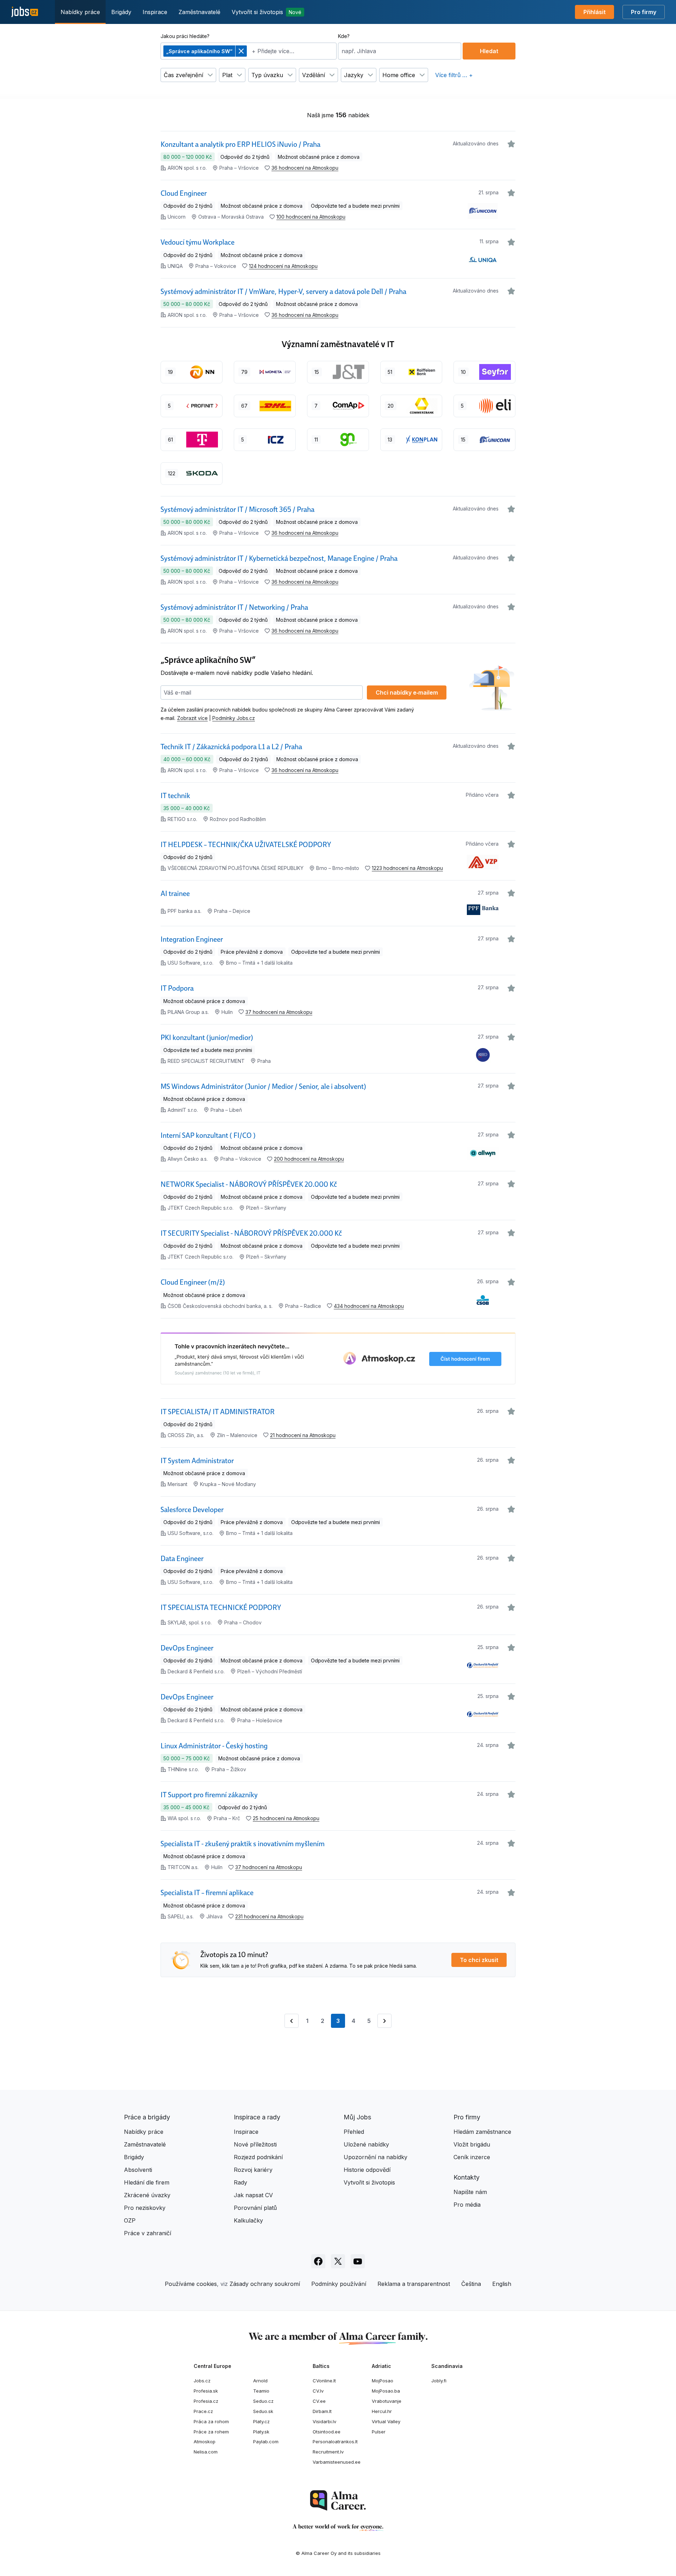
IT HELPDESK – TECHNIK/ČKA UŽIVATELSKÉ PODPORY (246, 845)
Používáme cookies (191, 2284)
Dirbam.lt (322, 2411)
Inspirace (155, 12)
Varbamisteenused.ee (337, 2462)
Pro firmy (644, 12)
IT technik (175, 796)
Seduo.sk (263, 2411)
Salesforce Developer (192, 1510)
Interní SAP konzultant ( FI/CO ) (208, 1135)
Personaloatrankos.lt (335, 2442)
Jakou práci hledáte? (185, 36)
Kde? (344, 36)
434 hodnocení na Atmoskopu (369, 1306)
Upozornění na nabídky (375, 2157)
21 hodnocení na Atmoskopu (303, 1435)
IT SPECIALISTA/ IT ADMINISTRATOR (218, 1412)
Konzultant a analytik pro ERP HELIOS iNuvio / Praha (240, 144)
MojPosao (383, 2381)
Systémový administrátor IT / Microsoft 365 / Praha (237, 509)
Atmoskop (205, 2442)
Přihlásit (594, 12)
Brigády (121, 12)
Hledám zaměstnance (482, 2132)
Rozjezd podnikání (258, 2157)
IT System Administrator (197, 1461)
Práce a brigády (147, 2117)
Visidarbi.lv (324, 2421)
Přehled (354, 2132)
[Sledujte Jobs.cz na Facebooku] (318, 2261)
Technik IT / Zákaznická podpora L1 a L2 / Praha (231, 747)
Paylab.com (266, 2442)
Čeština (471, 2284)
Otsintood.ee (327, 2432)
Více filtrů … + (454, 75)
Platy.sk (261, 2432)
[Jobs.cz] (25, 12)
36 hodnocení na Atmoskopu (305, 168)
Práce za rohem (211, 2432)
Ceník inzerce (472, 2157)
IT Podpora (177, 988)
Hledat (489, 51)
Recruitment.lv (328, 2452)
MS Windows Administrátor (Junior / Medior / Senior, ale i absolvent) (263, 1086)
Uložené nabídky (366, 2144)
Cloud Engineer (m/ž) (193, 1282)
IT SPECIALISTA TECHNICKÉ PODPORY (221, 1607)
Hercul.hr (382, 2411)
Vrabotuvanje (387, 2401)
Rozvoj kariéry (253, 2170)
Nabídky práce (80, 12)
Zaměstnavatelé (199, 12)
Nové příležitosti (255, 2144)
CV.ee (319, 2401)
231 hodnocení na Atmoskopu (269, 1916)
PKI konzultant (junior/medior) (207, 1038)
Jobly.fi (439, 2381)
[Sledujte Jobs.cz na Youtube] (358, 2261)
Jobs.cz (202, 2381)
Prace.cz (203, 2411)
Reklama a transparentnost (414, 2284)
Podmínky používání (339, 2284)
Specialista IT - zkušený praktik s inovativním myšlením (243, 1844)
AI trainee (175, 894)
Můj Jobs (357, 2117)
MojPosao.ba (386, 2391)
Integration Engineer (192, 939)
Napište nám (470, 2192)
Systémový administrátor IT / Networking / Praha (234, 607)
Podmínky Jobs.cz (234, 718)
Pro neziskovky (145, 2208)
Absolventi (138, 2170)
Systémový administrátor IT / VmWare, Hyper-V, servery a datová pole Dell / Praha (283, 292)
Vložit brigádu (472, 2144)
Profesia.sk (206, 2391)
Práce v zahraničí (148, 2233)
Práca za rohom (211, 2421)
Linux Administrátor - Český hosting (214, 1746)
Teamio (261, 2391)
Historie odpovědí (367, 2170)
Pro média (467, 2205)
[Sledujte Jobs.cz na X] (338, 2261)
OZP (130, 2220)
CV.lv (318, 2391)
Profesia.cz (206, 2401)
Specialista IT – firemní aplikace (207, 1893)
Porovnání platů (255, 2208)
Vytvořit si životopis (267, 12)
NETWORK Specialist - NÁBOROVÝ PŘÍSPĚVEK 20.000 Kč (249, 1184)
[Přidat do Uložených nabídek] (511, 144)
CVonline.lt (324, 2381)
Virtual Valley (386, 2421)
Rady (240, 2182)
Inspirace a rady (257, 2117)
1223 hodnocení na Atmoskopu (407, 868)
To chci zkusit (479, 1960)
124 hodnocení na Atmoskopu (283, 266)
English (502, 2284)
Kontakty (467, 2177)
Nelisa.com (206, 2452)
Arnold (260, 2381)
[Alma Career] (338, 2500)
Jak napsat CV (253, 2195)
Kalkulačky (248, 2220)
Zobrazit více (192, 718)
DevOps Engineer (187, 1648)
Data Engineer (182, 1559)
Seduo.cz (263, 2401)
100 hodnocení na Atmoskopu (311, 217)
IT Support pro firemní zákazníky (209, 1795)
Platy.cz (261, 2421)
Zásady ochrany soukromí (265, 2284)
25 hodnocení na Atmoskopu (286, 1818)
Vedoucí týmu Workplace (198, 242)
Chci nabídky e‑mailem (407, 692)
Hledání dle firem (147, 2182)
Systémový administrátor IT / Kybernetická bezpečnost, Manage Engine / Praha (279, 558)
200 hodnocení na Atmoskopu (309, 1159)
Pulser (379, 2432)
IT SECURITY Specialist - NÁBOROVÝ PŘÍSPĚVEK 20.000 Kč (251, 1233)
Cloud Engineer (184, 193)
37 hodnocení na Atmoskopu (279, 1012)
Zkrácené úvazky (147, 2195)
